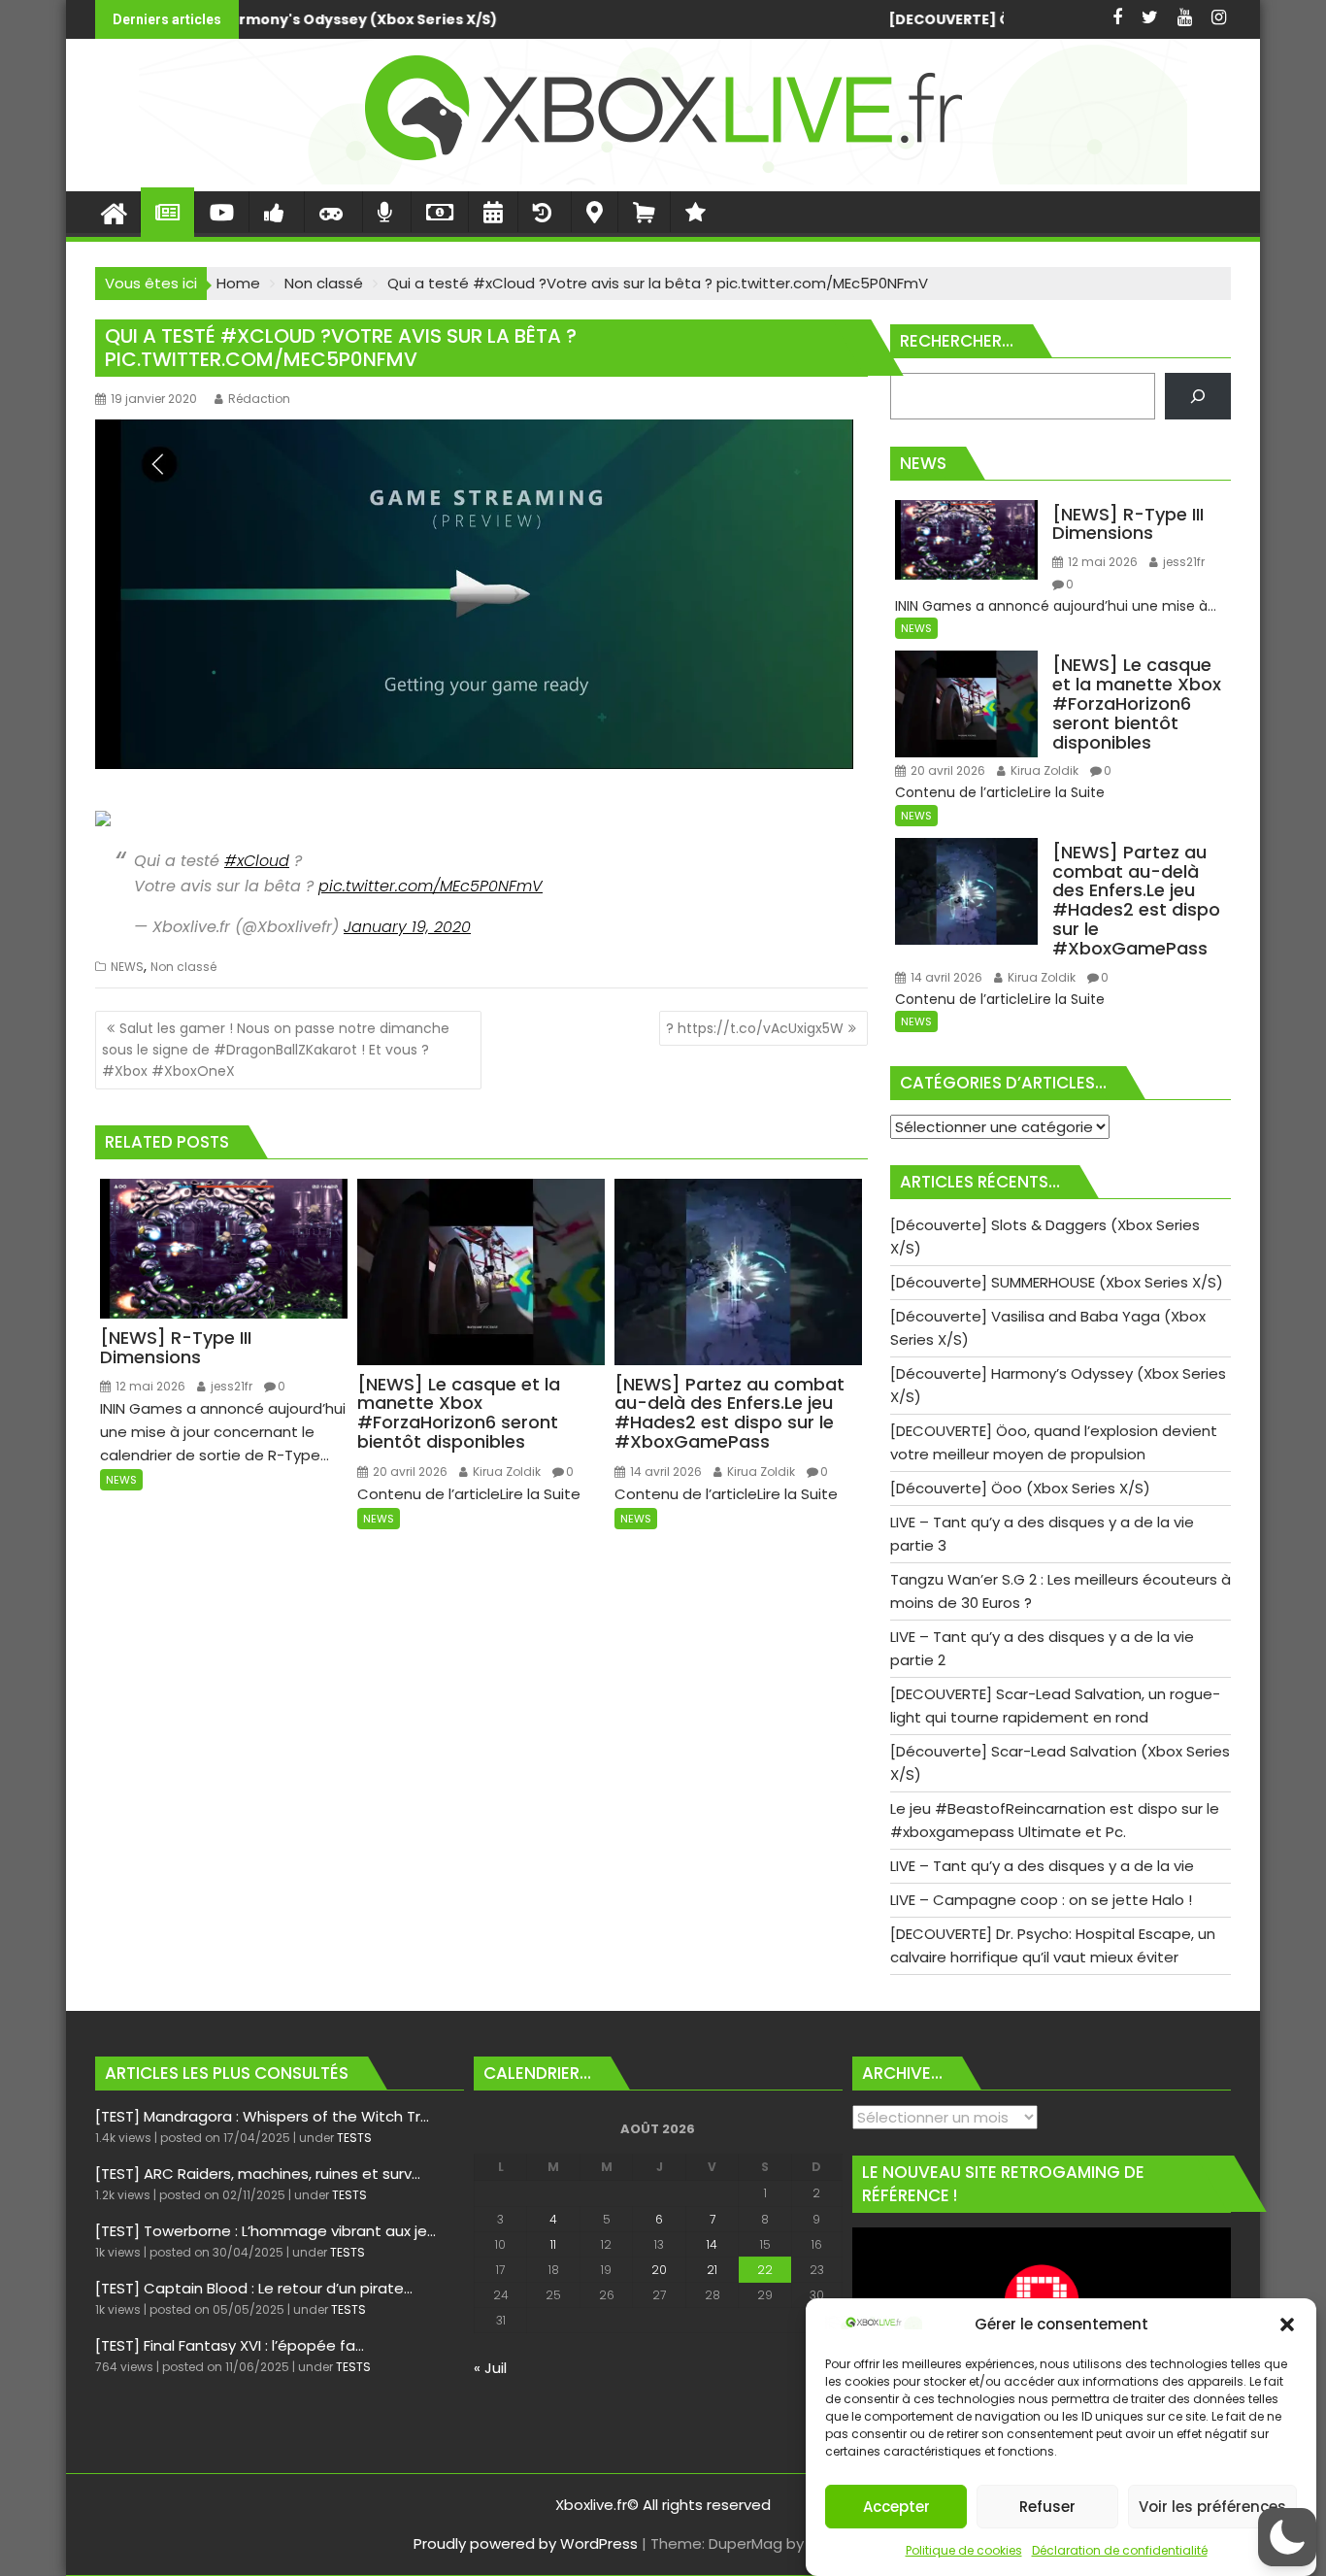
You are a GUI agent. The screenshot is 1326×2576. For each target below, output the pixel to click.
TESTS (354, 2138)
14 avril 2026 (664, 1472)
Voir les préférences (1212, 2507)
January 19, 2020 (407, 927)
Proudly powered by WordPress (526, 2543)
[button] (1287, 2325)
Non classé (183, 967)
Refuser (1047, 2507)
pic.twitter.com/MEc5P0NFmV (431, 886)
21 (712, 2270)
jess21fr (230, 1386)
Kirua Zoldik (505, 1472)
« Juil (490, 2368)
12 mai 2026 (149, 1386)
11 (553, 2244)
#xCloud (257, 861)
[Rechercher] (1198, 396)
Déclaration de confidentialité (1120, 2550)
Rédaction (259, 399)
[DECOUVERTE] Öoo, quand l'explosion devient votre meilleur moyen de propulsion (897, 19)
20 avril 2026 (409, 1472)
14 (712, 2244)
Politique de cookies (964, 2550)
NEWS (127, 967)
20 (659, 2270)
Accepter (896, 2507)
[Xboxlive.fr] (663, 179)
